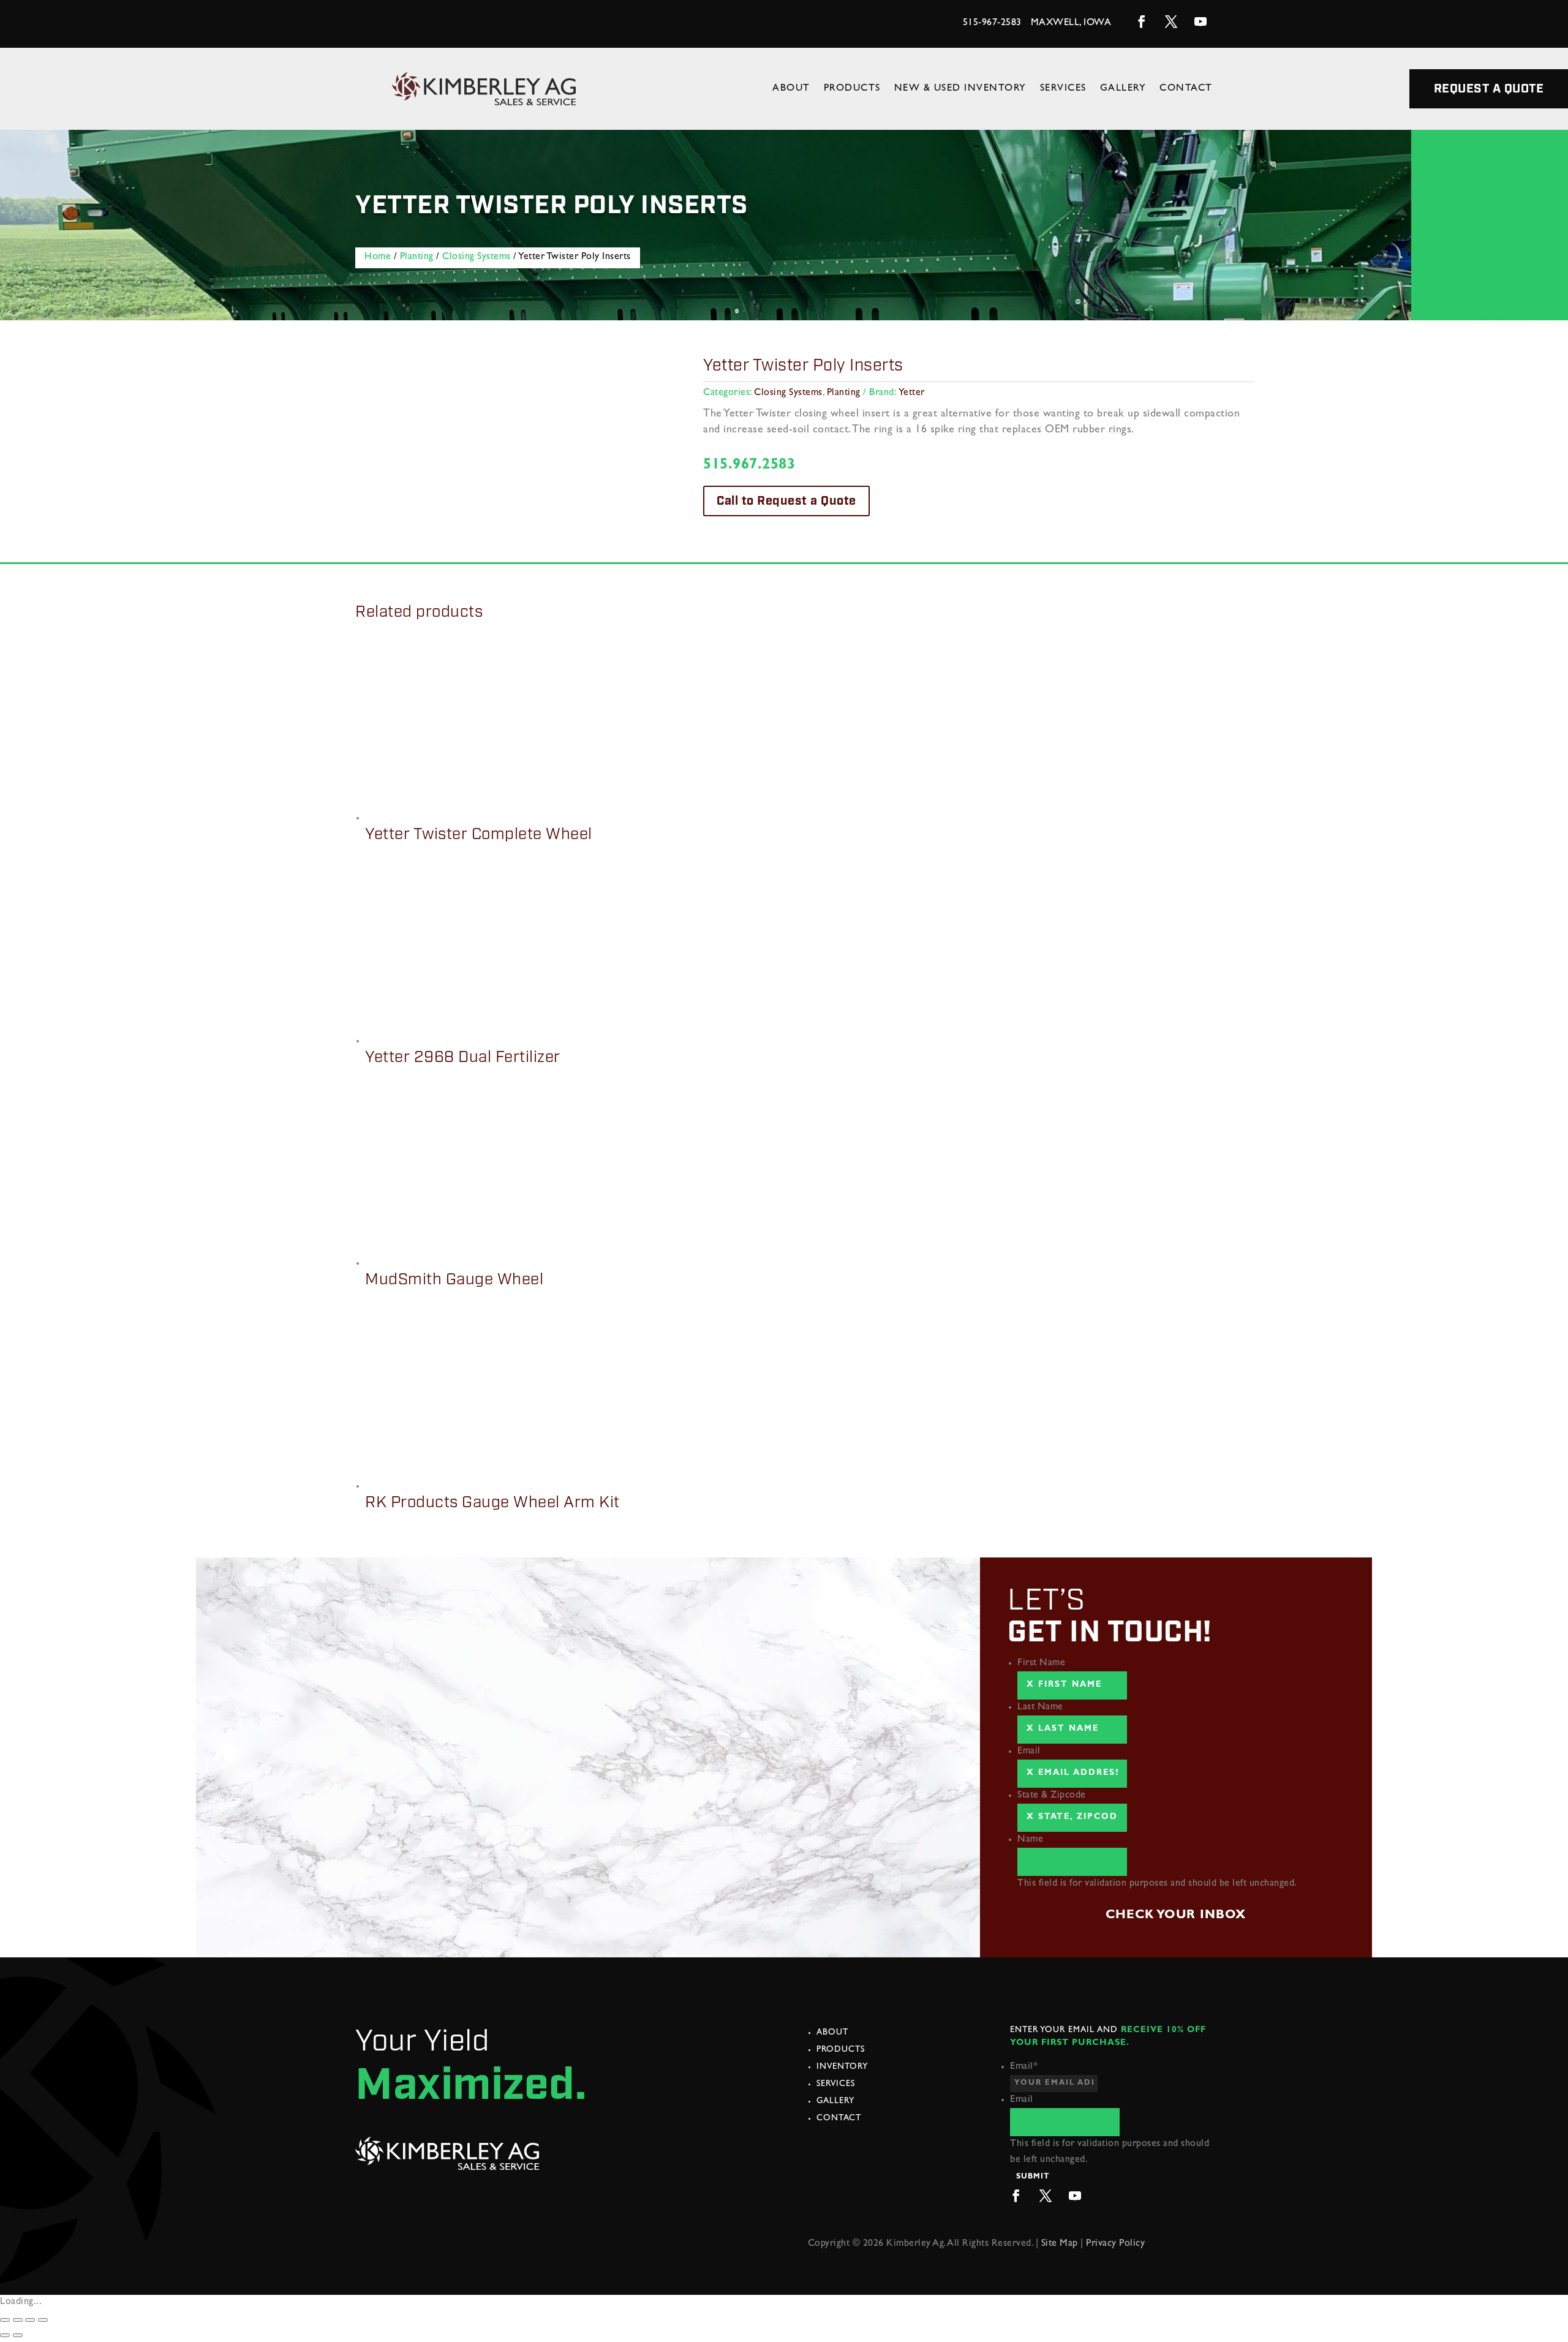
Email (1029, 1752)
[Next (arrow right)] (18, 2335)
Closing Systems (477, 257)
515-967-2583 (992, 23)
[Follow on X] (1171, 21)
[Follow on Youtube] (1200, 21)
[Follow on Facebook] (1142, 21)
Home (378, 257)
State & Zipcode (1052, 1796)
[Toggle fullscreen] (30, 2320)
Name (1030, 1840)
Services (1063, 89)
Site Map (1060, 2244)
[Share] (18, 2320)
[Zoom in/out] (43, 2320)
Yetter (912, 393)
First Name (1041, 1663)
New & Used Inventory (960, 89)
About (791, 89)
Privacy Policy (1115, 2244)
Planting (417, 257)
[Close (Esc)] (5, 2320)
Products (852, 89)
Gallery (1123, 89)
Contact (1186, 89)
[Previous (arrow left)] (5, 2335)
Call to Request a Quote (786, 501)
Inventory (842, 2067)
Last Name (1040, 1708)
